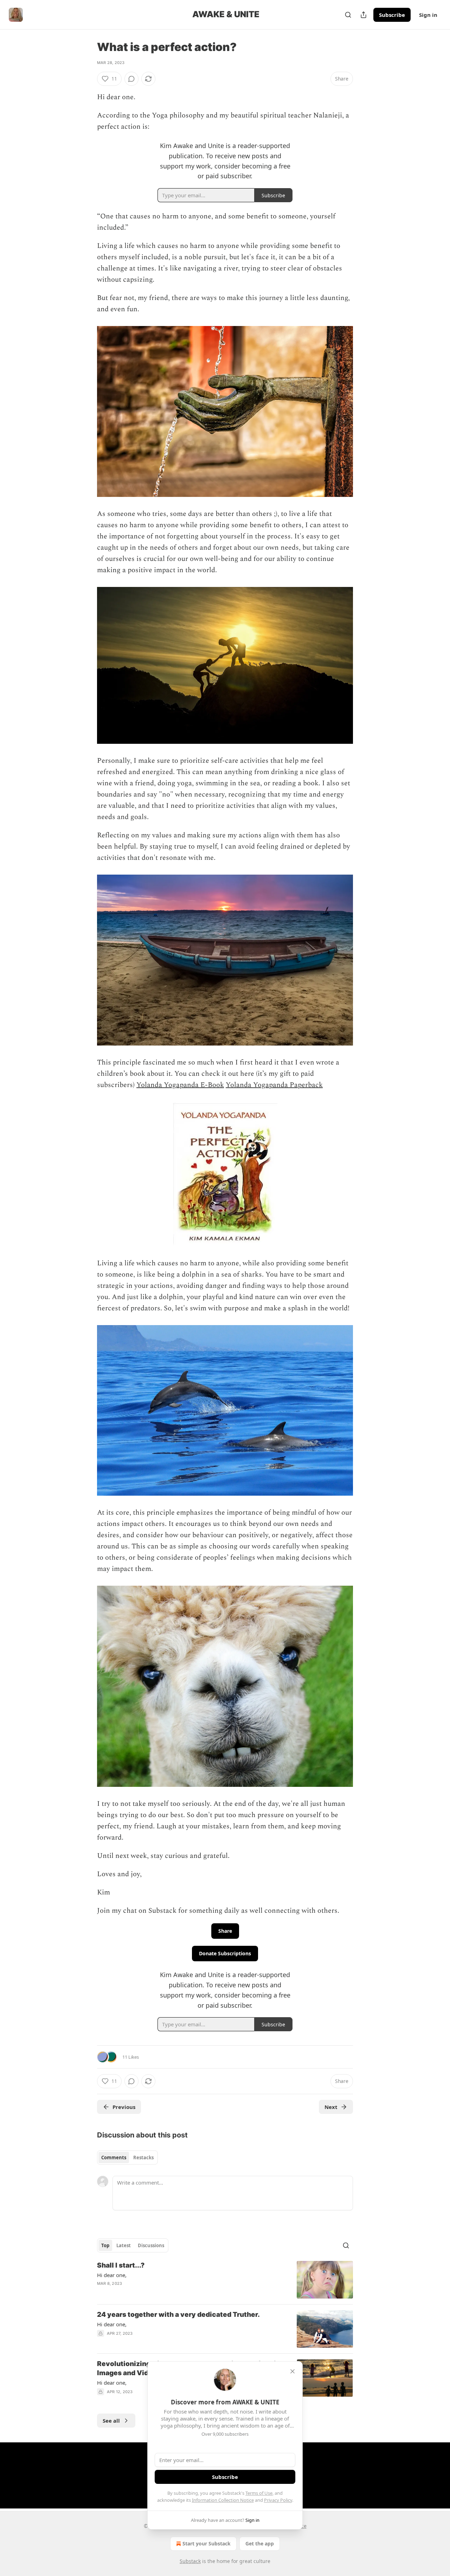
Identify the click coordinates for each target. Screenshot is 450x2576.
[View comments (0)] (131, 79)
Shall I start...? (121, 2265)
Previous (124, 2107)
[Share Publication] (364, 15)
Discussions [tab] (151, 2245)
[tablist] (127, 2158)
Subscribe (392, 15)
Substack (190, 2561)
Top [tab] (105, 2245)
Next (331, 2107)
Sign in (428, 15)
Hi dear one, (112, 2275)
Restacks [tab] (143, 2158)
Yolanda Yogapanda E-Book (180, 1085)
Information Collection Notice (223, 2500)
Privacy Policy (278, 2500)
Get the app (260, 2543)
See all (111, 2421)
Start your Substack (207, 2543)
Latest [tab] (124, 2245)
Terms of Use (259, 2493)
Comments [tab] (114, 2158)
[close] (292, 2371)
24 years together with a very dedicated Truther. (178, 2315)
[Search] (348, 15)
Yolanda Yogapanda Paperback (274, 1085)
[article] (225, 2280)
